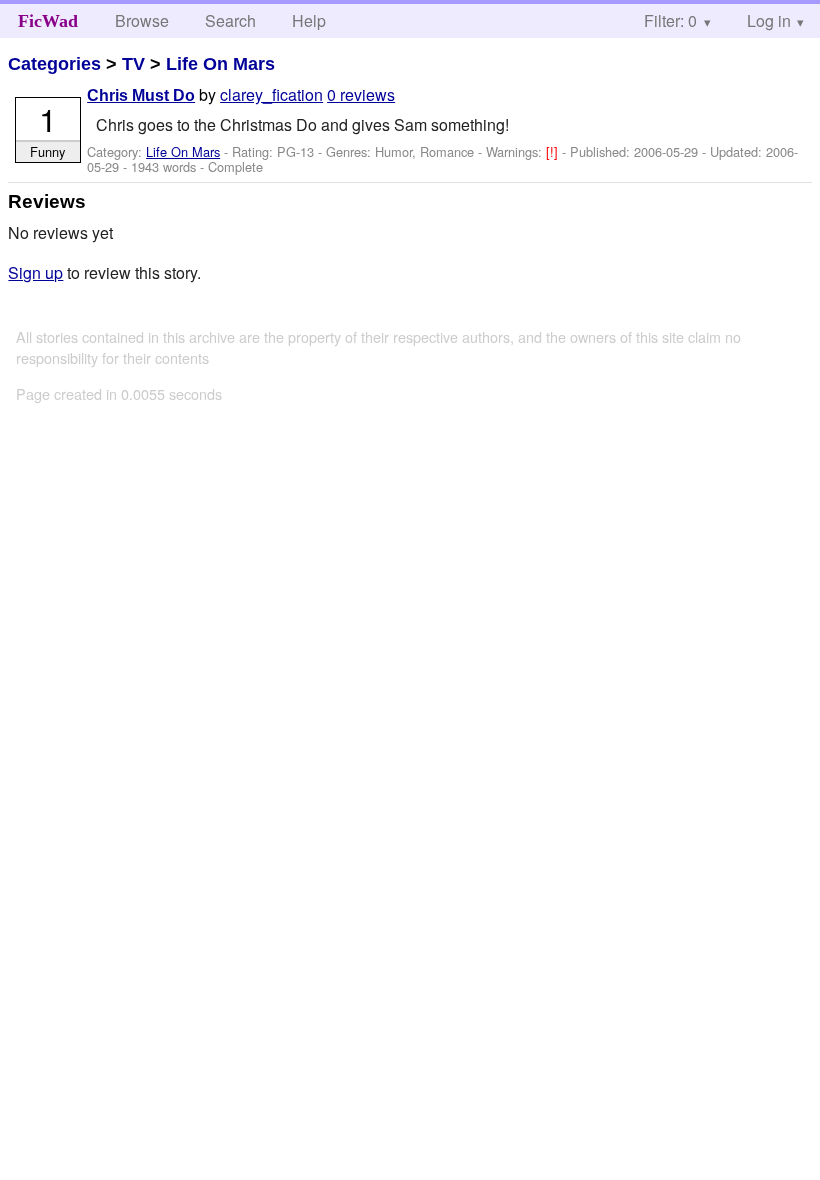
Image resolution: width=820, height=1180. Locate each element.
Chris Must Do (141, 95)
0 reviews (361, 94)
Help (309, 20)
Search (230, 20)
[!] (554, 151)
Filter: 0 (670, 20)
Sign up (35, 272)
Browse (142, 20)
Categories (54, 64)
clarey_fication (271, 94)
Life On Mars (220, 64)
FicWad (48, 21)
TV (133, 64)
